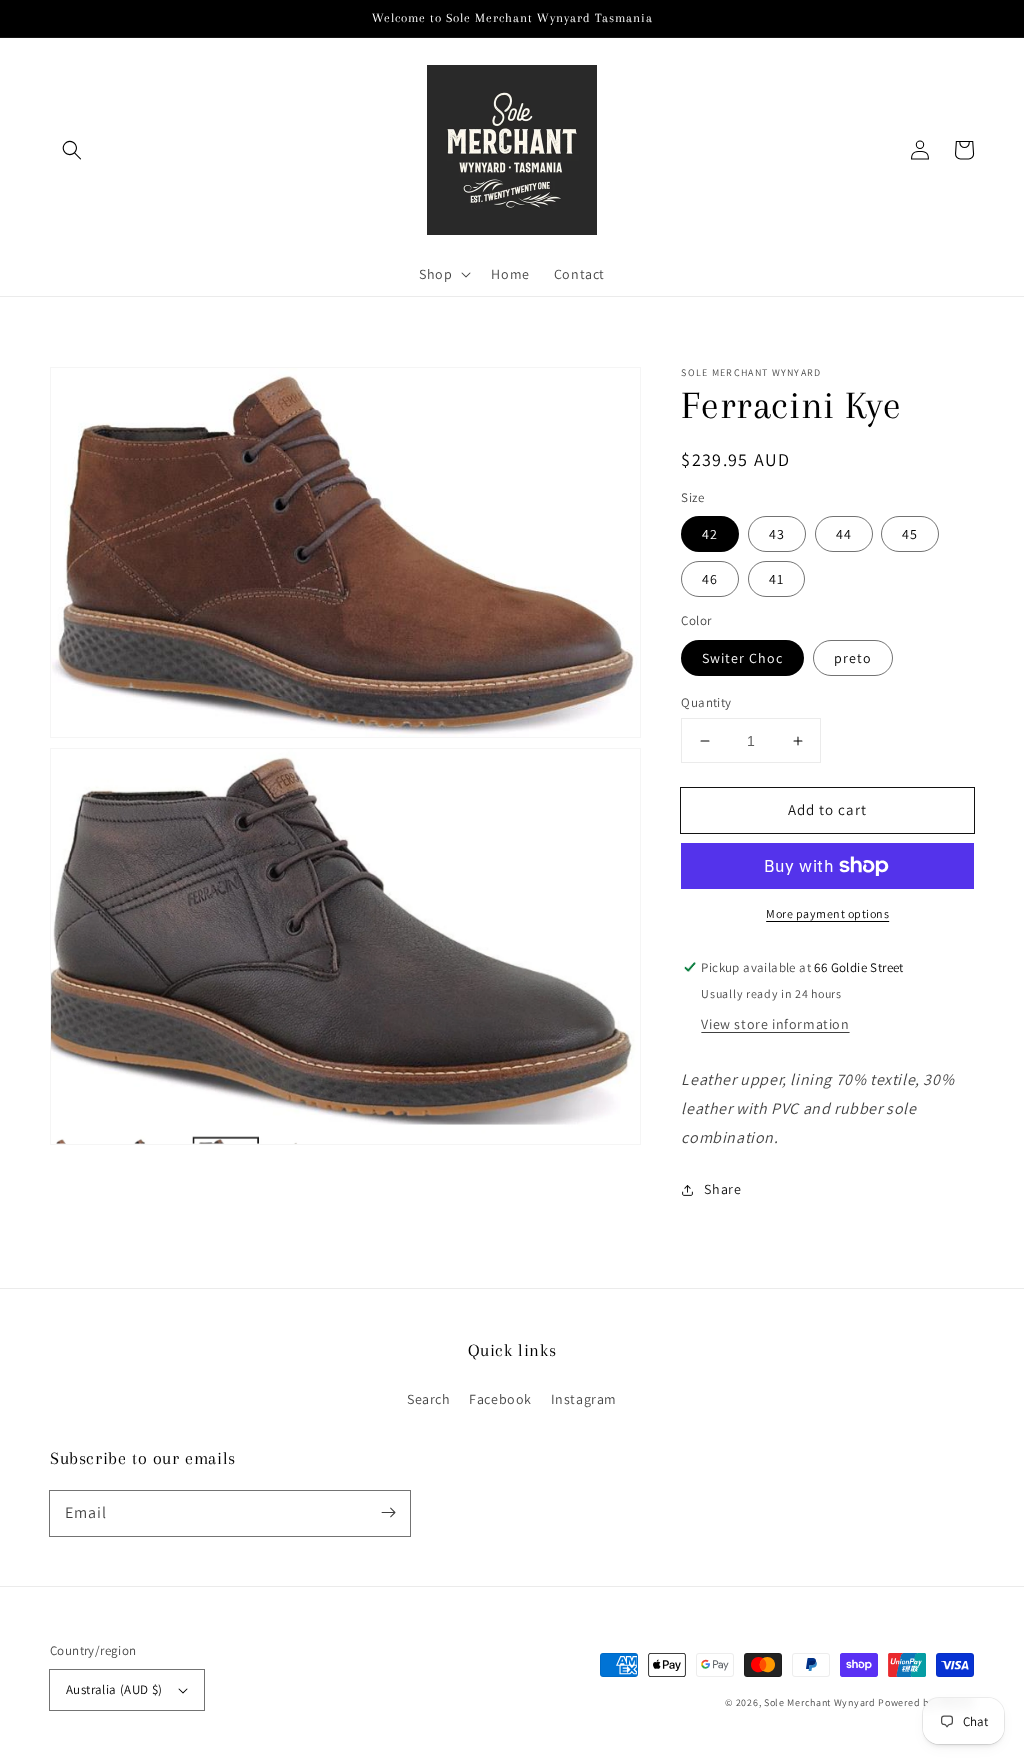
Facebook (500, 1399)
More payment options (827, 913)
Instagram (584, 1399)
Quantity (706, 702)
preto (853, 658)
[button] (72, 150)
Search (429, 1399)
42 (710, 534)
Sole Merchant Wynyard (820, 1702)
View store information (775, 1024)
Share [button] (722, 1189)
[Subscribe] (388, 1513)
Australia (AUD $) (114, 1689)
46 (710, 579)
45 (910, 534)
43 (777, 534)
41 (776, 579)
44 (844, 534)
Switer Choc (742, 658)
